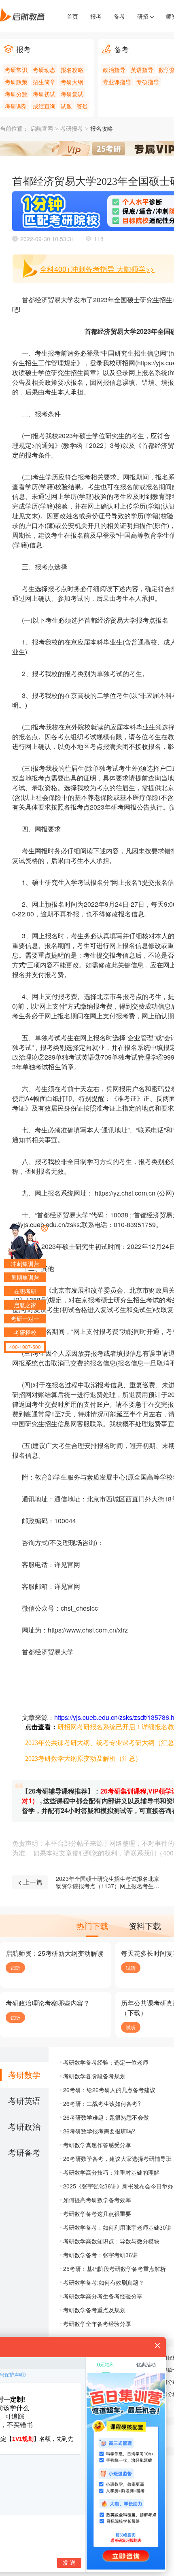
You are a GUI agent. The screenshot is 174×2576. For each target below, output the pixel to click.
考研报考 (72, 129)
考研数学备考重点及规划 (94, 2310)
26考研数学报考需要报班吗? (99, 2131)
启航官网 (42, 129)
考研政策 (16, 82)
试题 (66, 106)
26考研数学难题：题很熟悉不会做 (106, 2117)
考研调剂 (16, 106)
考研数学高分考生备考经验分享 (103, 2296)
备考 (119, 16)
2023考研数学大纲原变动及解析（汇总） (83, 1759)
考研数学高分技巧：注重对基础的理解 (111, 2172)
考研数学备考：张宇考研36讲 (100, 2255)
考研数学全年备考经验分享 (97, 2324)
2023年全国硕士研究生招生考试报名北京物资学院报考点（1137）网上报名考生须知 (108, 1882)
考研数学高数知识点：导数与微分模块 (111, 2241)
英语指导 (142, 70)
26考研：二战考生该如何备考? (102, 2103)
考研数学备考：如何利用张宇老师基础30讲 (117, 2227)
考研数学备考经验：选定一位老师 (106, 2062)
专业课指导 (117, 82)
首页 (72, 16)
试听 (15, 1968)
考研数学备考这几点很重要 (97, 2213)
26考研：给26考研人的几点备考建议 (109, 2090)
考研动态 (44, 70)
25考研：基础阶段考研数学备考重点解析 (115, 2269)
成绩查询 (44, 106)
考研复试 (72, 94)
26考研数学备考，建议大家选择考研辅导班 (117, 2158)
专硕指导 (148, 82)
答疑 (82, 106)
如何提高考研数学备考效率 (97, 2200)
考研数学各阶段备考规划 (94, 2076)
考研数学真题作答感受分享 (97, 2145)
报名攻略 (72, 70)
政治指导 (114, 70)
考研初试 (44, 94)
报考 (96, 16)
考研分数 (16, 94)
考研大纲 (72, 82)
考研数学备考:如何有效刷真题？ (104, 2282)
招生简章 (44, 82)
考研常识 (16, 70)
